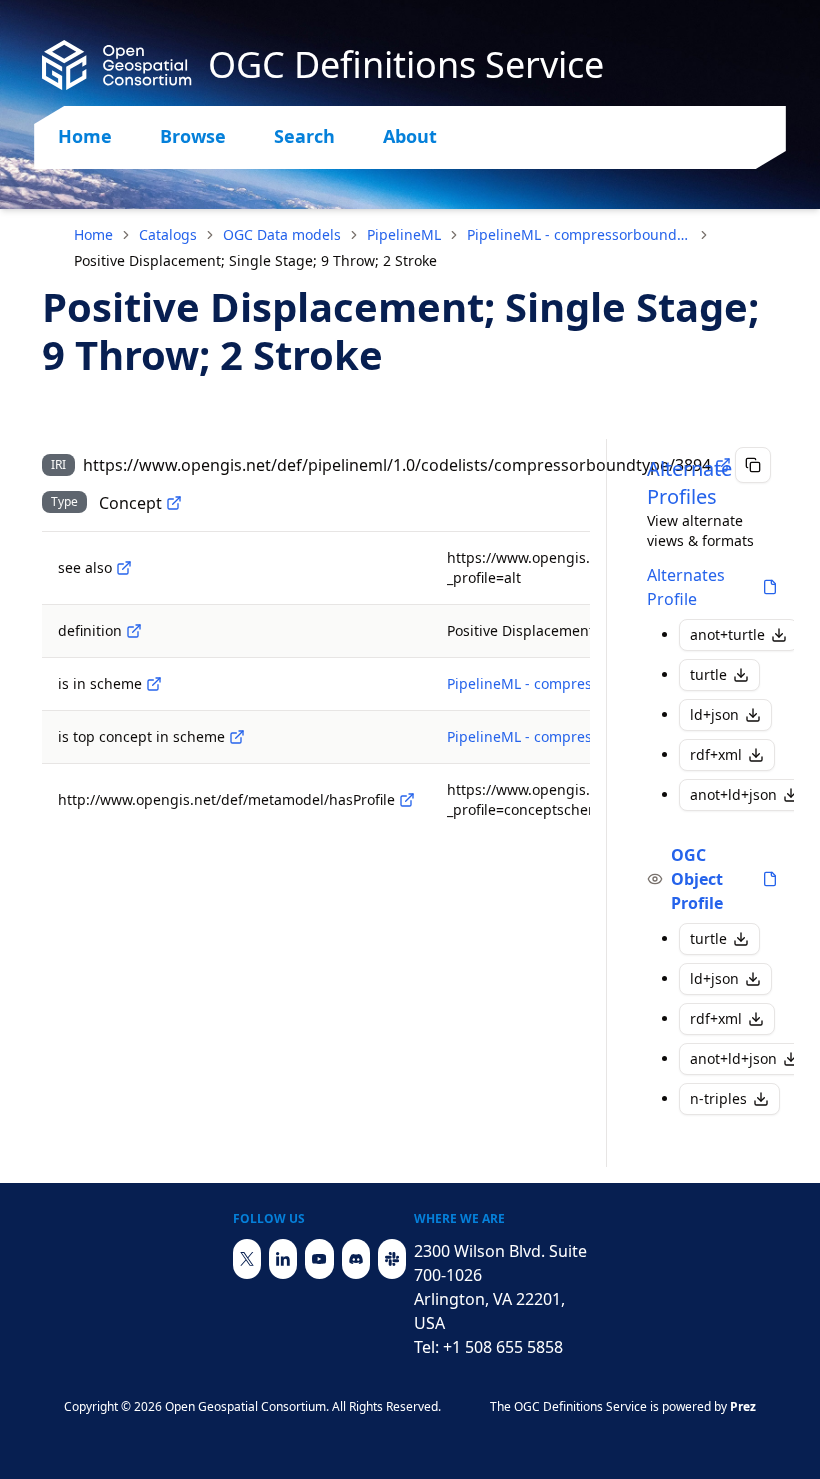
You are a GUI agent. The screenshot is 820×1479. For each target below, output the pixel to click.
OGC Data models (282, 234)
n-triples (718, 1098)
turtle (708, 674)
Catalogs (168, 234)
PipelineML (404, 234)
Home (85, 136)
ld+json (714, 714)
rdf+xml (716, 754)
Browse (193, 136)
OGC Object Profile (697, 879)
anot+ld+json (733, 794)
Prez (743, 1406)
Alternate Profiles (689, 482)
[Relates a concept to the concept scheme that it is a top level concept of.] (237, 737)
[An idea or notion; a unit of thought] (174, 503)
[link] (255, 261)
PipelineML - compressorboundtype (579, 234)
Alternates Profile (686, 587)
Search (304, 136)
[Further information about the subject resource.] (124, 568)
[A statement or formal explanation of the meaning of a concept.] (134, 631)
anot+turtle (727, 634)
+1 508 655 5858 (503, 1347)
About (410, 136)
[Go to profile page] (770, 587)
